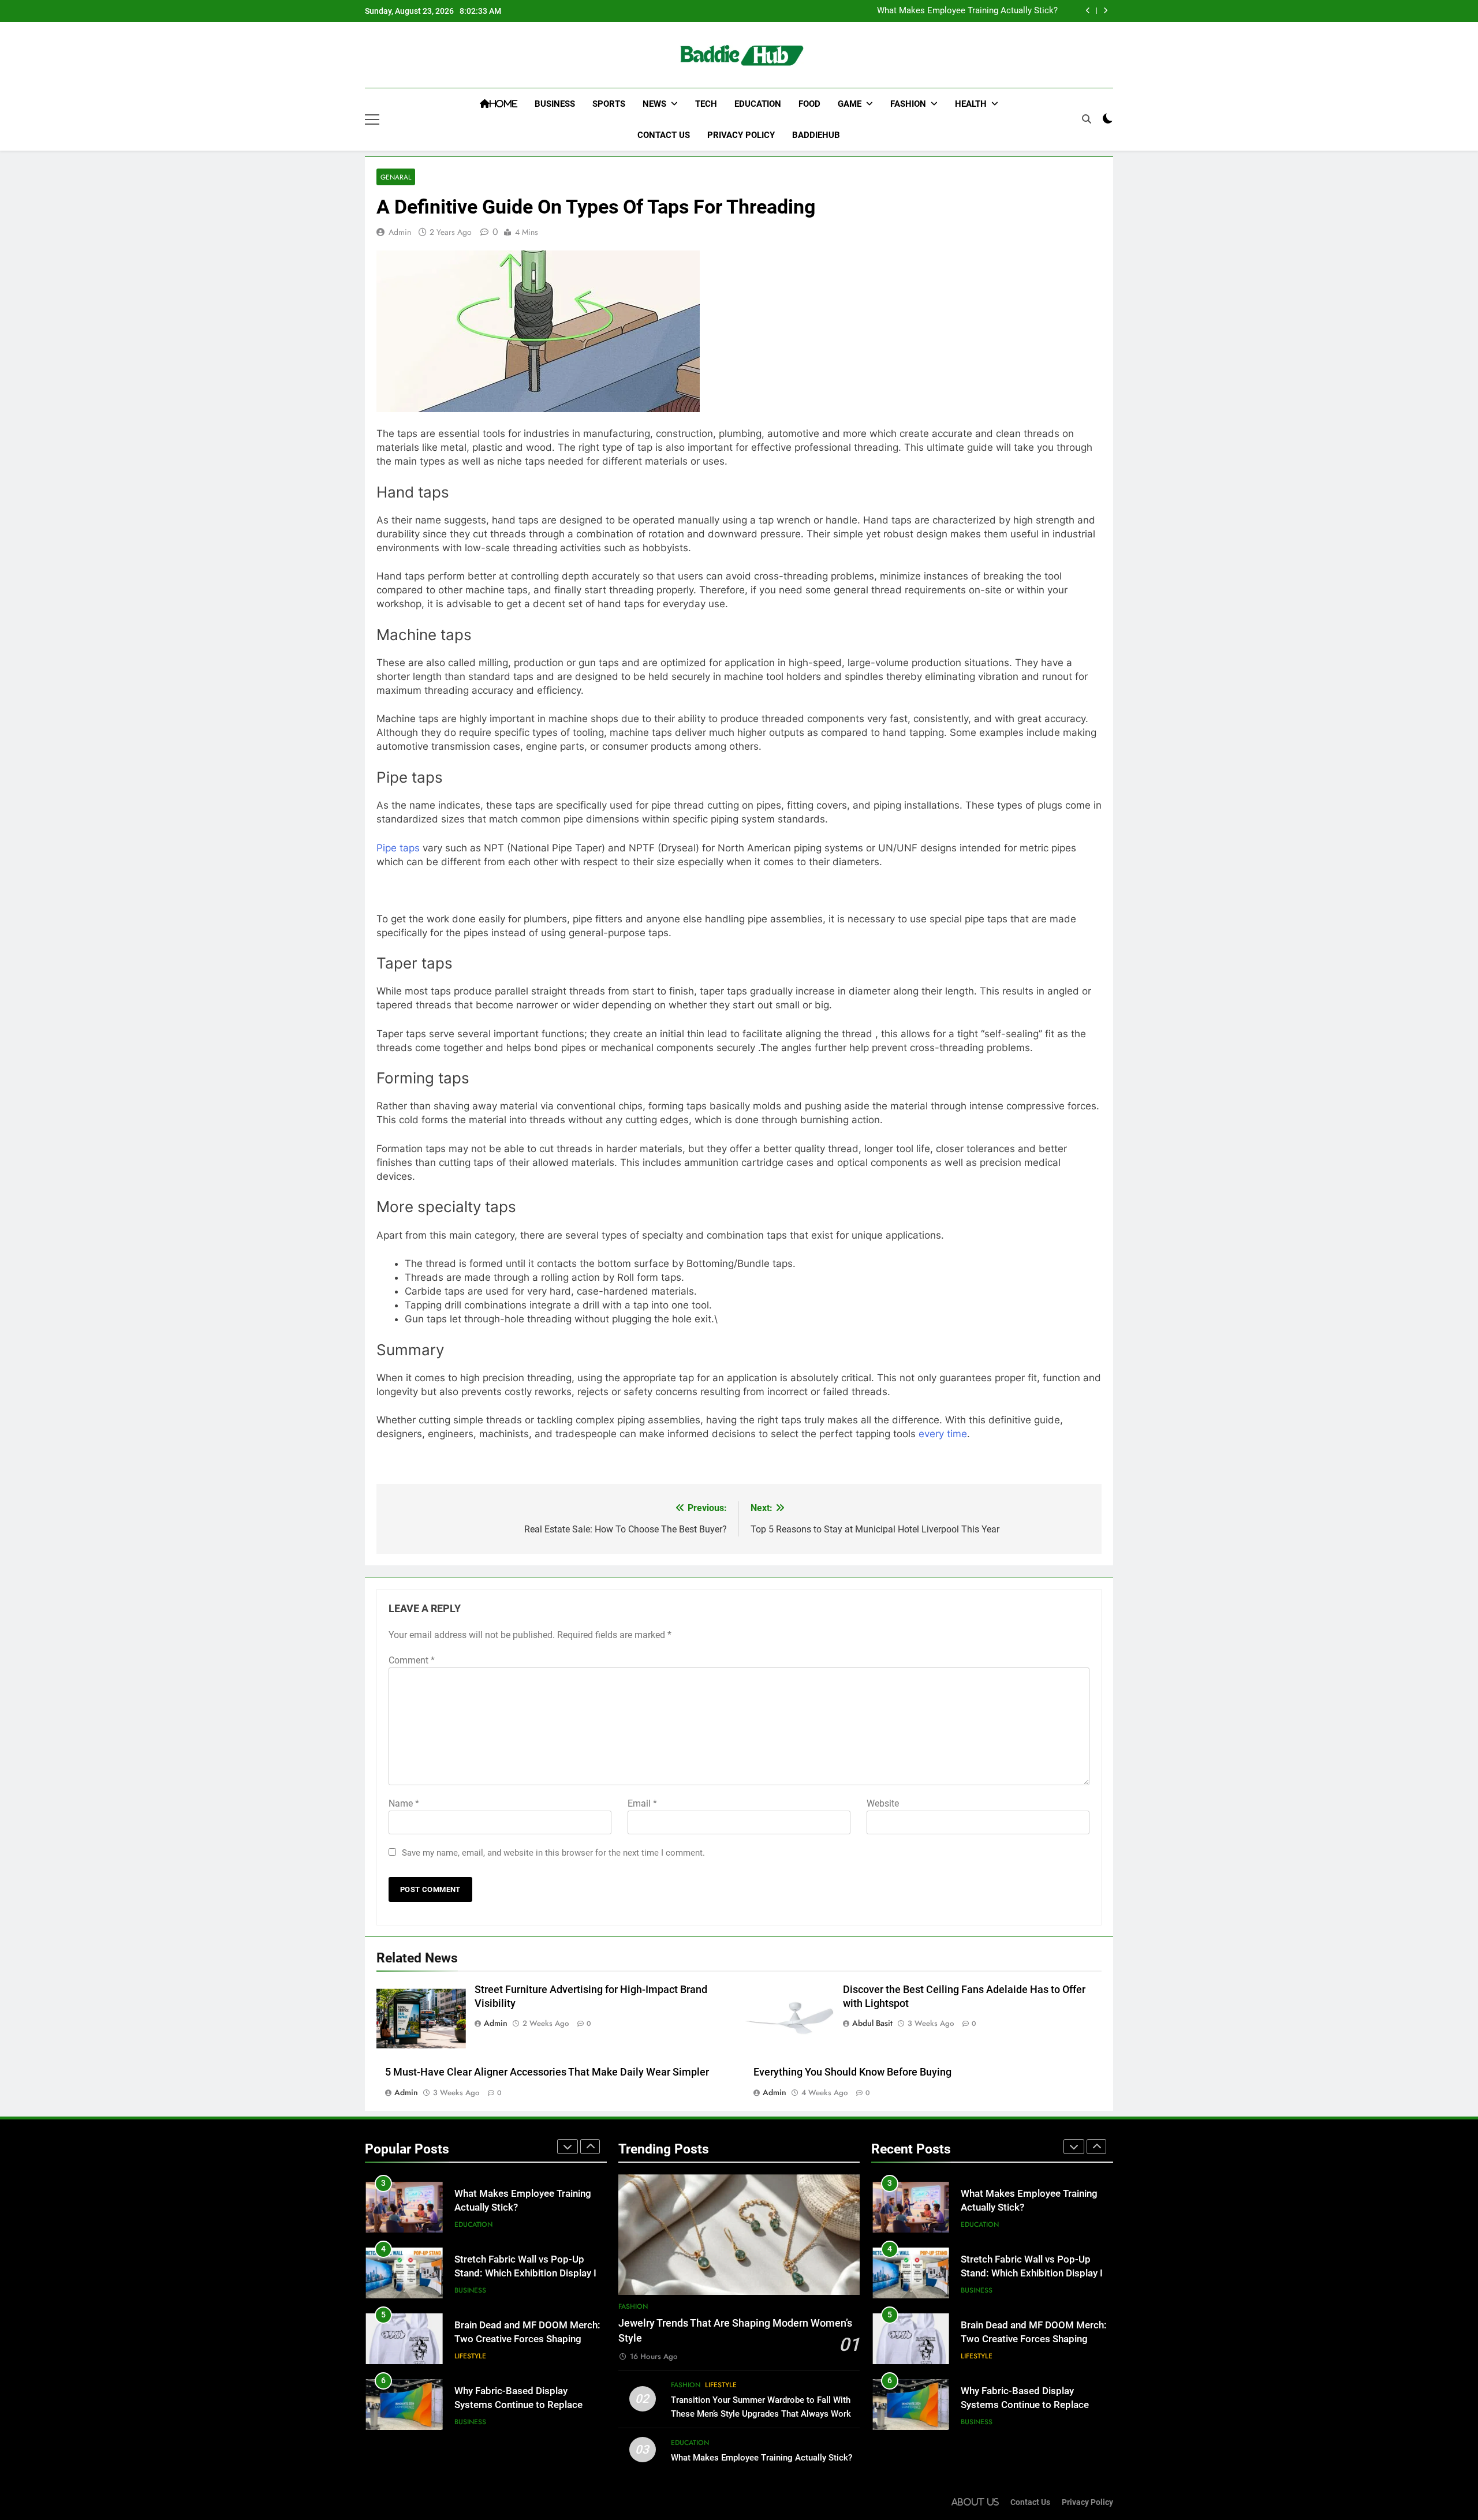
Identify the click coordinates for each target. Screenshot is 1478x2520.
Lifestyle (470, 2356)
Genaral (396, 177)
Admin (400, 232)
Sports (609, 104)
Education (758, 104)
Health (971, 104)
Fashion (908, 104)
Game (850, 104)
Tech (706, 104)
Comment (412, 1660)
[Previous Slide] (1088, 11)
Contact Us (664, 135)
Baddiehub (816, 135)
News (654, 104)
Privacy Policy (741, 135)
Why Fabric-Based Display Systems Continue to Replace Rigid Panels (518, 2405)
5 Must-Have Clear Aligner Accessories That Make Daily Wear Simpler (548, 2072)
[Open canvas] (372, 119)
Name (404, 1803)
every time (943, 1434)
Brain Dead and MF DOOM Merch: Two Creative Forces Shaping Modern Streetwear (527, 2340)
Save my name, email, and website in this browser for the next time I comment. (553, 1853)
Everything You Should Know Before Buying (852, 2072)
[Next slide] (1105, 11)
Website (883, 1803)
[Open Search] (1087, 119)
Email (642, 1803)
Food (809, 104)
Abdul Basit (872, 2023)
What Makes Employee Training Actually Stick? (967, 11)
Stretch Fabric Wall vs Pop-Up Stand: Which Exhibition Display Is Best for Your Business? (528, 2274)
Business (555, 104)
